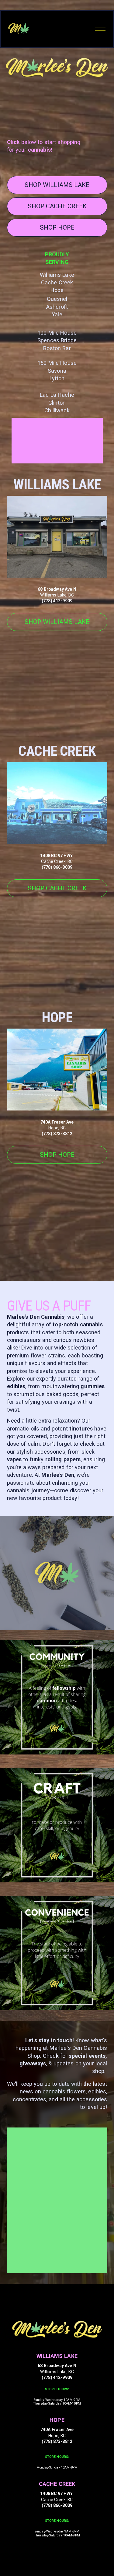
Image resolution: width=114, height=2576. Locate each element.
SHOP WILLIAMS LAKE (57, 185)
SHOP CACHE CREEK (57, 206)
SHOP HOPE (57, 227)
